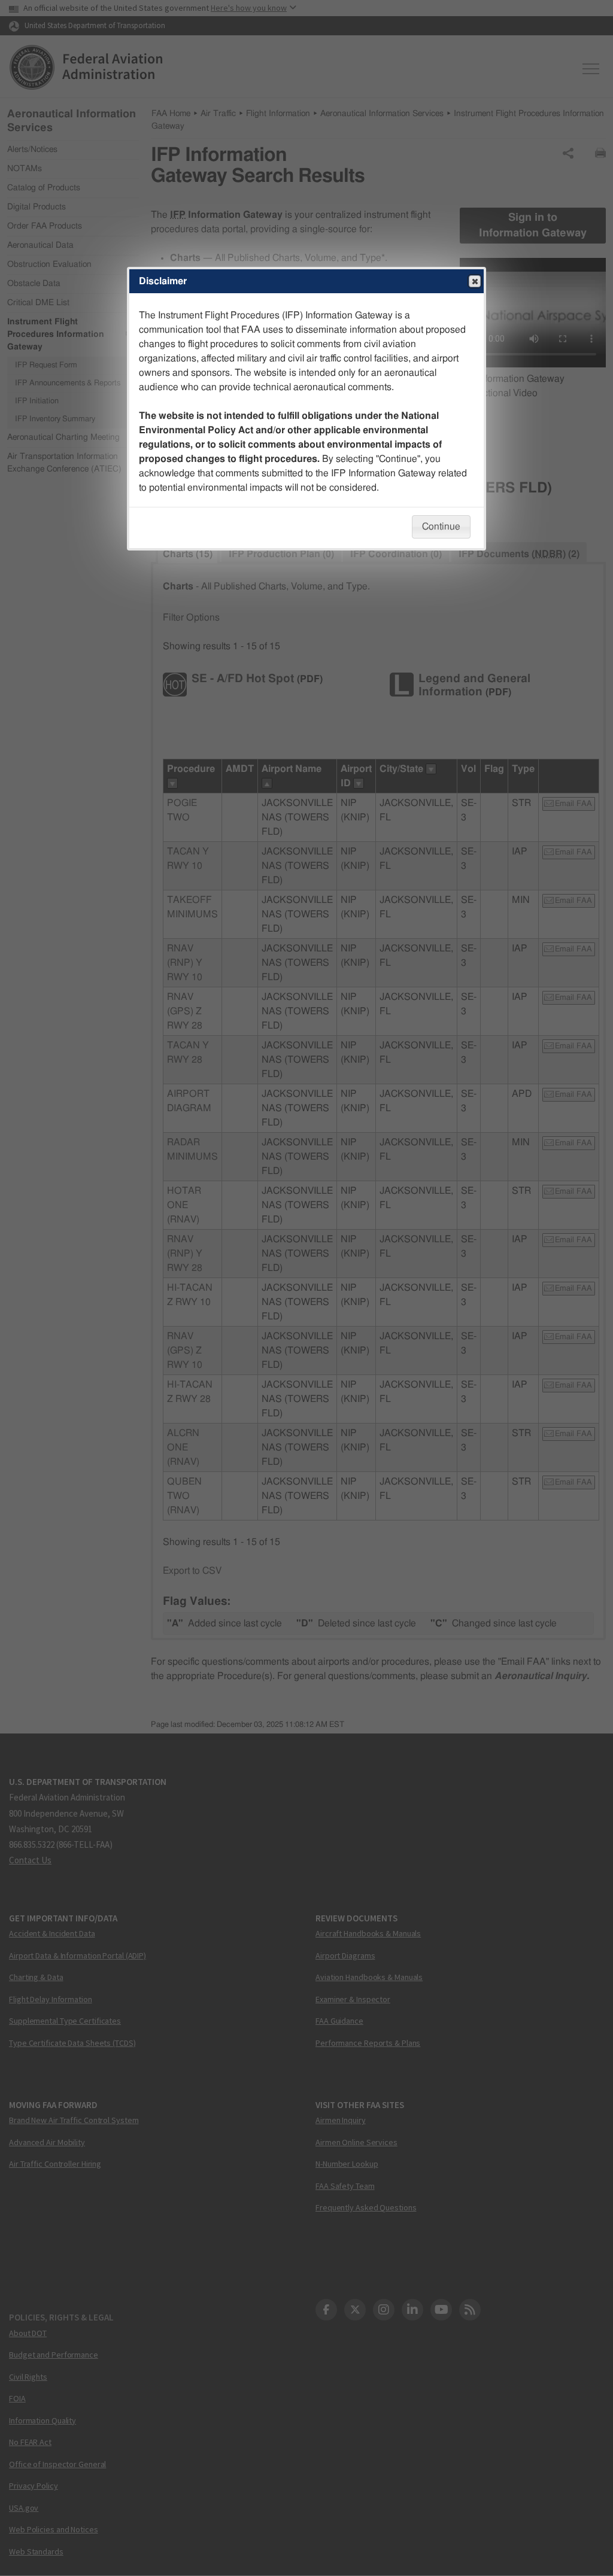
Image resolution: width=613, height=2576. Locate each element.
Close (475, 281)
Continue (441, 527)
